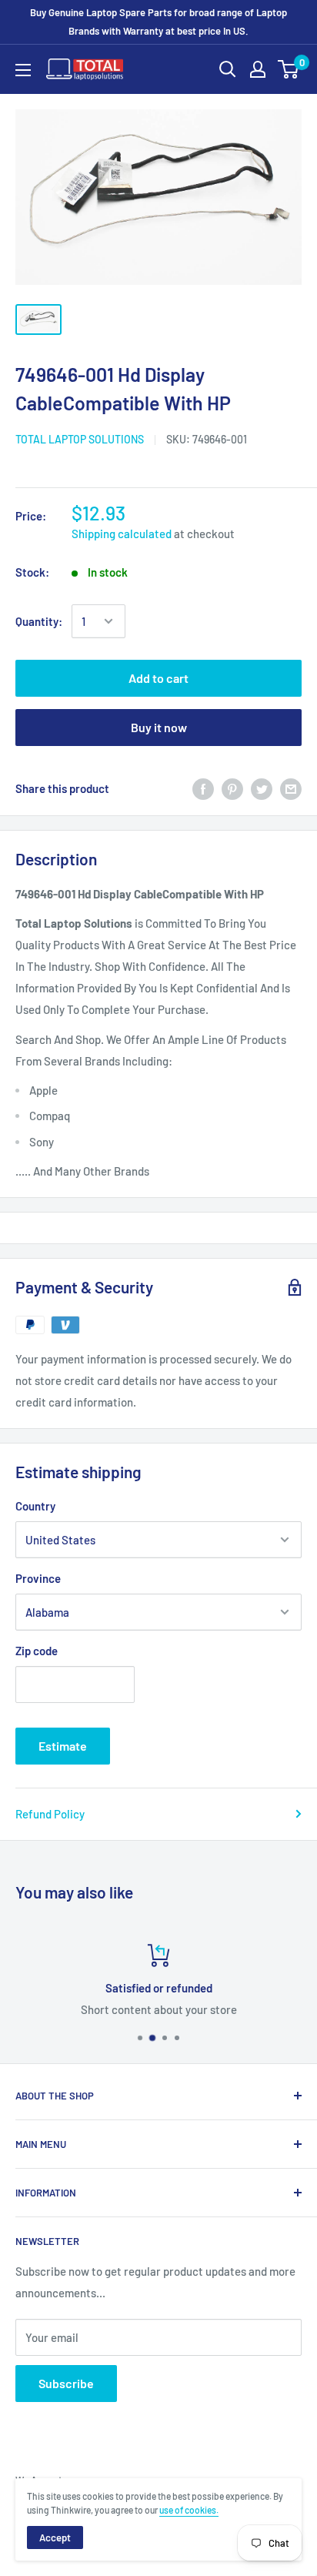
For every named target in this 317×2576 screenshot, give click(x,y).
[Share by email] (291, 788)
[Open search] (228, 69)
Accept (55, 2538)
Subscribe (66, 2383)
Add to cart (158, 678)
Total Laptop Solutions (80, 439)
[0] (289, 69)
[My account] (258, 69)
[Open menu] (23, 70)
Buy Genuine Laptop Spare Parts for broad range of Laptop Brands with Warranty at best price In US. (158, 22)
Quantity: (39, 621)
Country (35, 1506)
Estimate (63, 1746)
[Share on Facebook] (203, 788)
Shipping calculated (122, 534)
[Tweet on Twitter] (262, 788)
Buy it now (159, 727)
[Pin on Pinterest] (232, 788)
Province (38, 1578)
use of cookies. (189, 2510)
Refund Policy (50, 1814)
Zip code (37, 1651)
